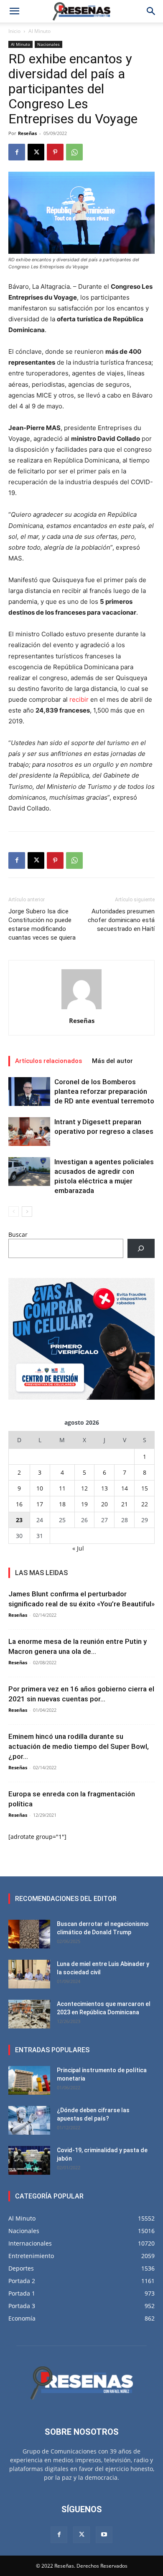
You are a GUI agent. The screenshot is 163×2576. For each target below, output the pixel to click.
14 (125, 1488)
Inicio (14, 31)
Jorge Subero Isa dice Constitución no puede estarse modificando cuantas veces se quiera (42, 924)
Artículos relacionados (48, 1061)
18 (62, 1504)
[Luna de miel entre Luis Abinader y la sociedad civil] (29, 1974)
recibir (80, 699)
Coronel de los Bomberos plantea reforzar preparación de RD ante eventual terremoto (104, 1091)
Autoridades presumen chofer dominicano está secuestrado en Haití (121, 920)
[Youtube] (104, 2535)
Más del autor (112, 1061)
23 (19, 1520)
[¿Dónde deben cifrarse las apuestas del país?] (29, 2120)
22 (145, 1504)
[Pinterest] (55, 152)
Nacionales (48, 44)
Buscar (18, 1234)
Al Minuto (39, 31)
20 (104, 1504)
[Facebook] (17, 152)
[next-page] (27, 1212)
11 (62, 1488)
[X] (36, 152)
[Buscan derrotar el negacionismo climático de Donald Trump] (29, 1934)
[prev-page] (14, 1212)
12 (84, 1488)
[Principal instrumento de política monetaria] (29, 2080)
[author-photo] (81, 1009)
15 (145, 1488)
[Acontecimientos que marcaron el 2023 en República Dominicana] (29, 2014)
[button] (14, 11)
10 (40, 1488)
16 (19, 1504)
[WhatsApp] (74, 152)
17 (40, 1504)
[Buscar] (141, 1249)
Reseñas (27, 133)
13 (104, 1488)
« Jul (78, 1548)
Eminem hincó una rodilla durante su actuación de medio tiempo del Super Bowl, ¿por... (79, 1746)
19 (84, 1504)
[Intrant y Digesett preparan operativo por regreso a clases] (29, 1132)
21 (125, 1504)
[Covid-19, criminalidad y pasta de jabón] (29, 2160)
